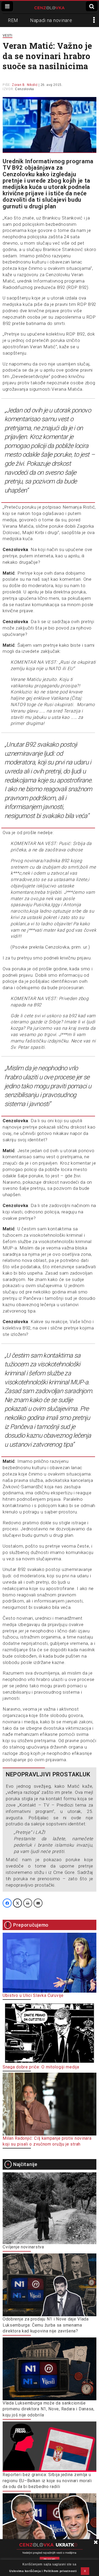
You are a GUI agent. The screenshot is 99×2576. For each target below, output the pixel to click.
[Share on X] (17, 1903)
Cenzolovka (25, 89)
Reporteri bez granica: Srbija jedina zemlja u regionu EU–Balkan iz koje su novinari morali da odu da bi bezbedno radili (47, 2481)
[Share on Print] (28, 1903)
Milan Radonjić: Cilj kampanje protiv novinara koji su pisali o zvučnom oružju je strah (47, 2141)
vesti (8, 35)
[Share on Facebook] (7, 1903)
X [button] (85, 2571)
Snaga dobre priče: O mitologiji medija (41, 2067)
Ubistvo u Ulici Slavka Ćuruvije (33, 1995)
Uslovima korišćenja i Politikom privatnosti (43, 2571)
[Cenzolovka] (49, 7)
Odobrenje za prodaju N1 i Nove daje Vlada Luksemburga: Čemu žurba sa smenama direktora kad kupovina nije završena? (46, 2325)
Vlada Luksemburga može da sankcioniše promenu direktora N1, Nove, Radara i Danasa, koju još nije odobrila (49, 2409)
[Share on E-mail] (38, 1903)
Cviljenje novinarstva (23, 2247)
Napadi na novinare (51, 20)
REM (13, 20)
